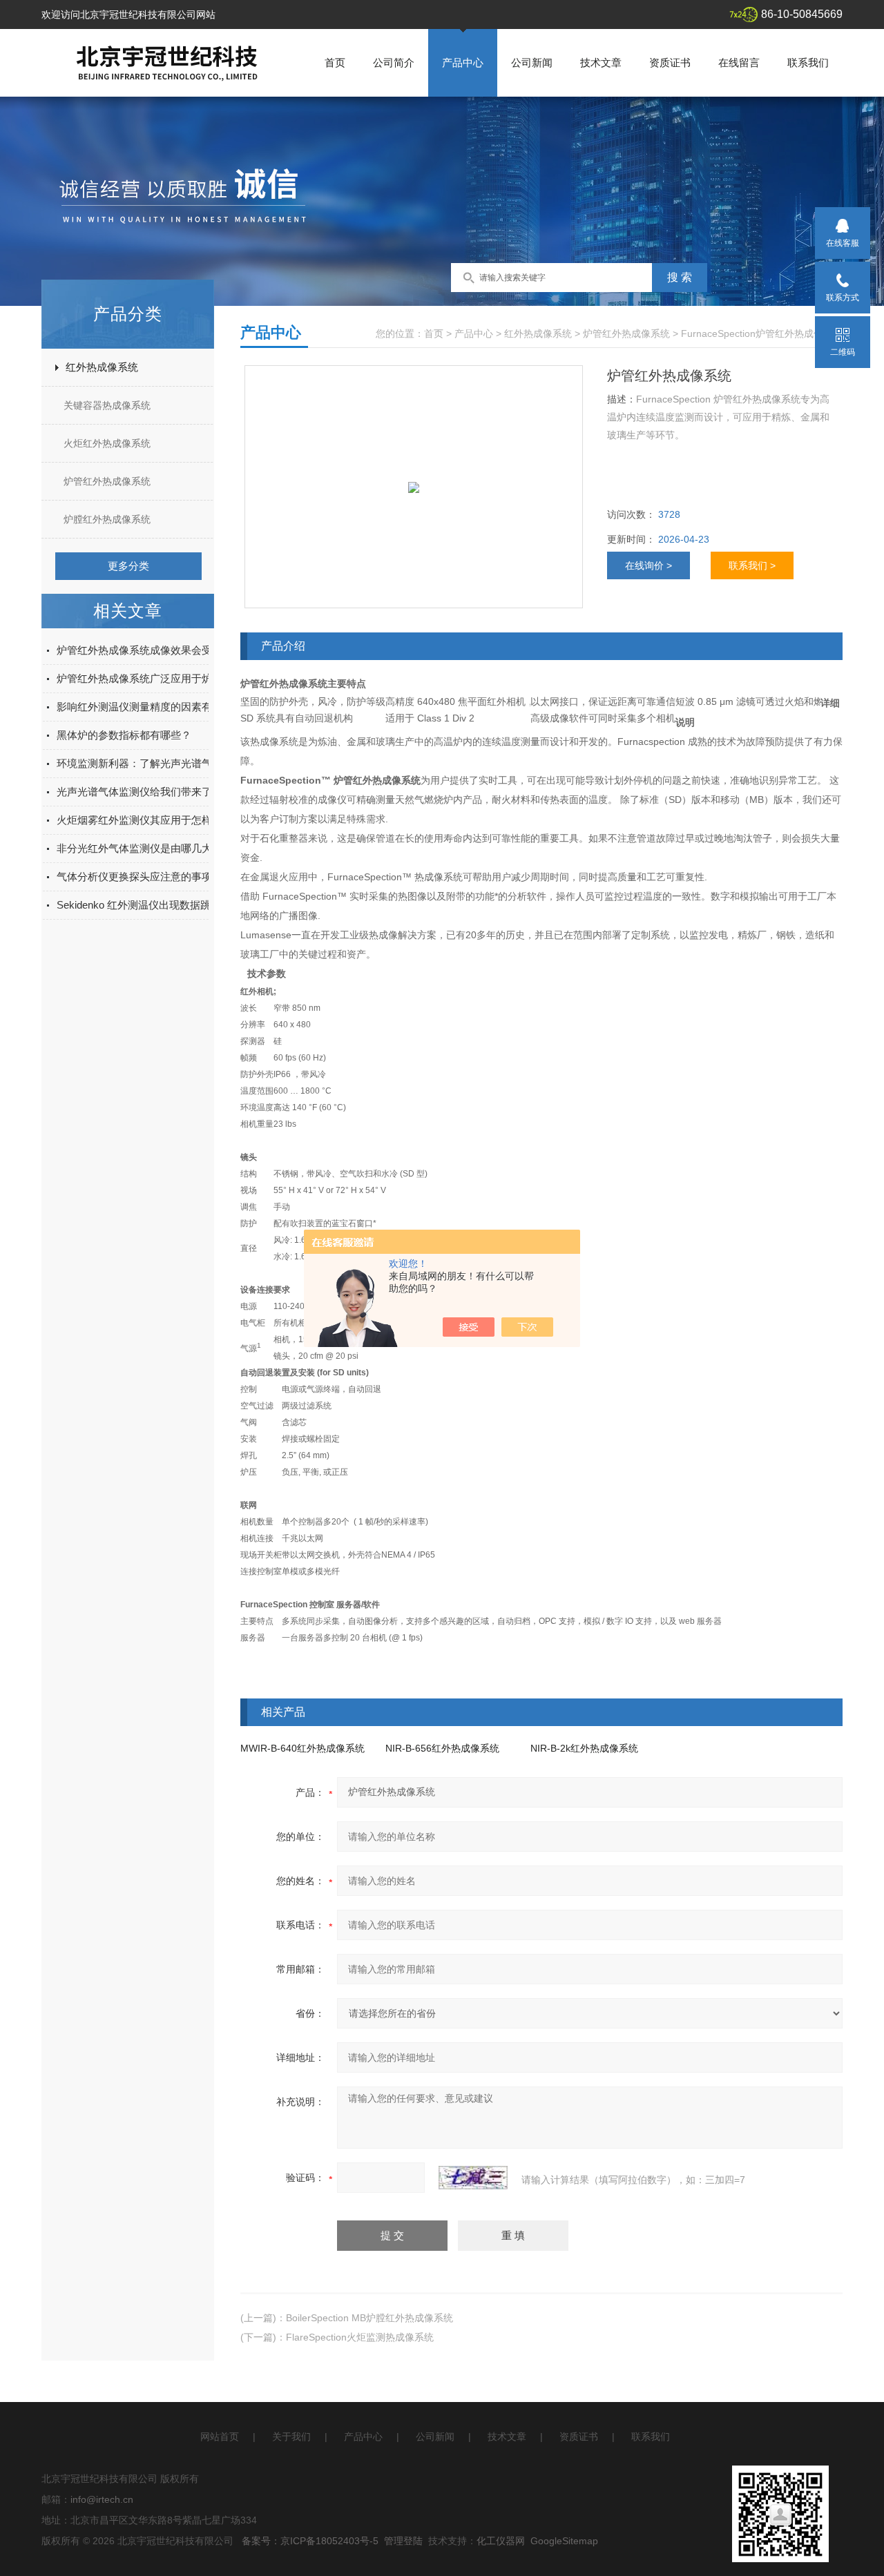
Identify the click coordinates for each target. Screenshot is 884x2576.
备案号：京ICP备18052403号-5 (310, 2541)
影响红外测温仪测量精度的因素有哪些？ (150, 707)
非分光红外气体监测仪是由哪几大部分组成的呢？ (171, 848)
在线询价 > (648, 565)
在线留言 (739, 62)
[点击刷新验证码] (473, 2178)
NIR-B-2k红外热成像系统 (584, 1748)
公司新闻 (532, 62)
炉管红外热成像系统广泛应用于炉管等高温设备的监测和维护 (196, 678)
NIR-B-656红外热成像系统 (442, 1748)
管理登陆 (403, 2541)
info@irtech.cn (102, 2499)
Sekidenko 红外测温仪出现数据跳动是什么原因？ (170, 905)
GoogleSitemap (564, 2541)
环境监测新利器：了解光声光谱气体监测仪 (155, 763)
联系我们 (808, 62)
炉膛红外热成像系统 (107, 519)
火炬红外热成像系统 (107, 443)
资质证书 (670, 62)
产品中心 (463, 62)
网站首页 (220, 2437)
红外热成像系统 (102, 367)
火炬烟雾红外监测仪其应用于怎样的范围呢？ (160, 820)
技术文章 (601, 62)
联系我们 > (752, 565)
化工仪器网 (501, 2541)
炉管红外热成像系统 (107, 481)
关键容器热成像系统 (107, 405)
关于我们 (291, 2437)
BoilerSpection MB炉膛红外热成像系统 (369, 2318)
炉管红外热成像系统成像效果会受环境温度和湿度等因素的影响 (202, 650)
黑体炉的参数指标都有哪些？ (124, 735)
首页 (335, 62)
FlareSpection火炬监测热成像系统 (360, 2337)
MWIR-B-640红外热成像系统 (302, 1748)
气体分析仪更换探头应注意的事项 (134, 877)
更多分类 (128, 566)
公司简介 (394, 62)
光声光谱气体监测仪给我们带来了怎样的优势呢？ (171, 792)
